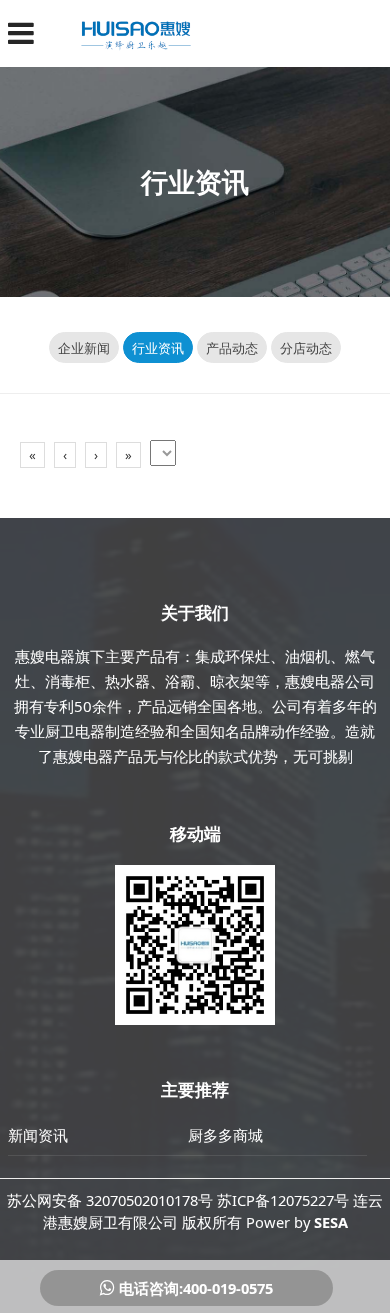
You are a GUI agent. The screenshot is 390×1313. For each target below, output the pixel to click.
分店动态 (306, 348)
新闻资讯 (38, 1135)
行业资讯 (158, 348)
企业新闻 (84, 348)
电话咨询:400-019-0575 (194, 1288)
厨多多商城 (225, 1135)
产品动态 (232, 348)
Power (268, 1222)
